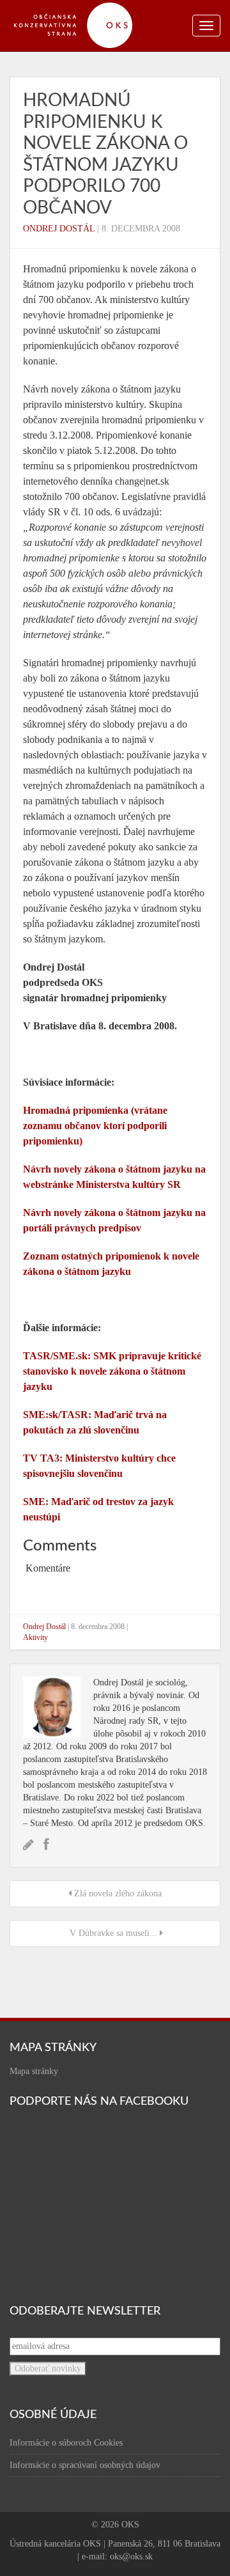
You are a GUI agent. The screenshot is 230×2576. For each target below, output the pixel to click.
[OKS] (80, 6)
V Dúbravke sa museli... (113, 1933)
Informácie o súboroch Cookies (66, 2443)
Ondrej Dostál (59, 229)
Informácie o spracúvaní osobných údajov (85, 2465)
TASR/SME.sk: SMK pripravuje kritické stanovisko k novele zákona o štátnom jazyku (112, 1371)
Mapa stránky (34, 2071)
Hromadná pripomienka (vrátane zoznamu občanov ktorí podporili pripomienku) (95, 1126)
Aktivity (35, 1637)
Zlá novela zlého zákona (117, 1893)
